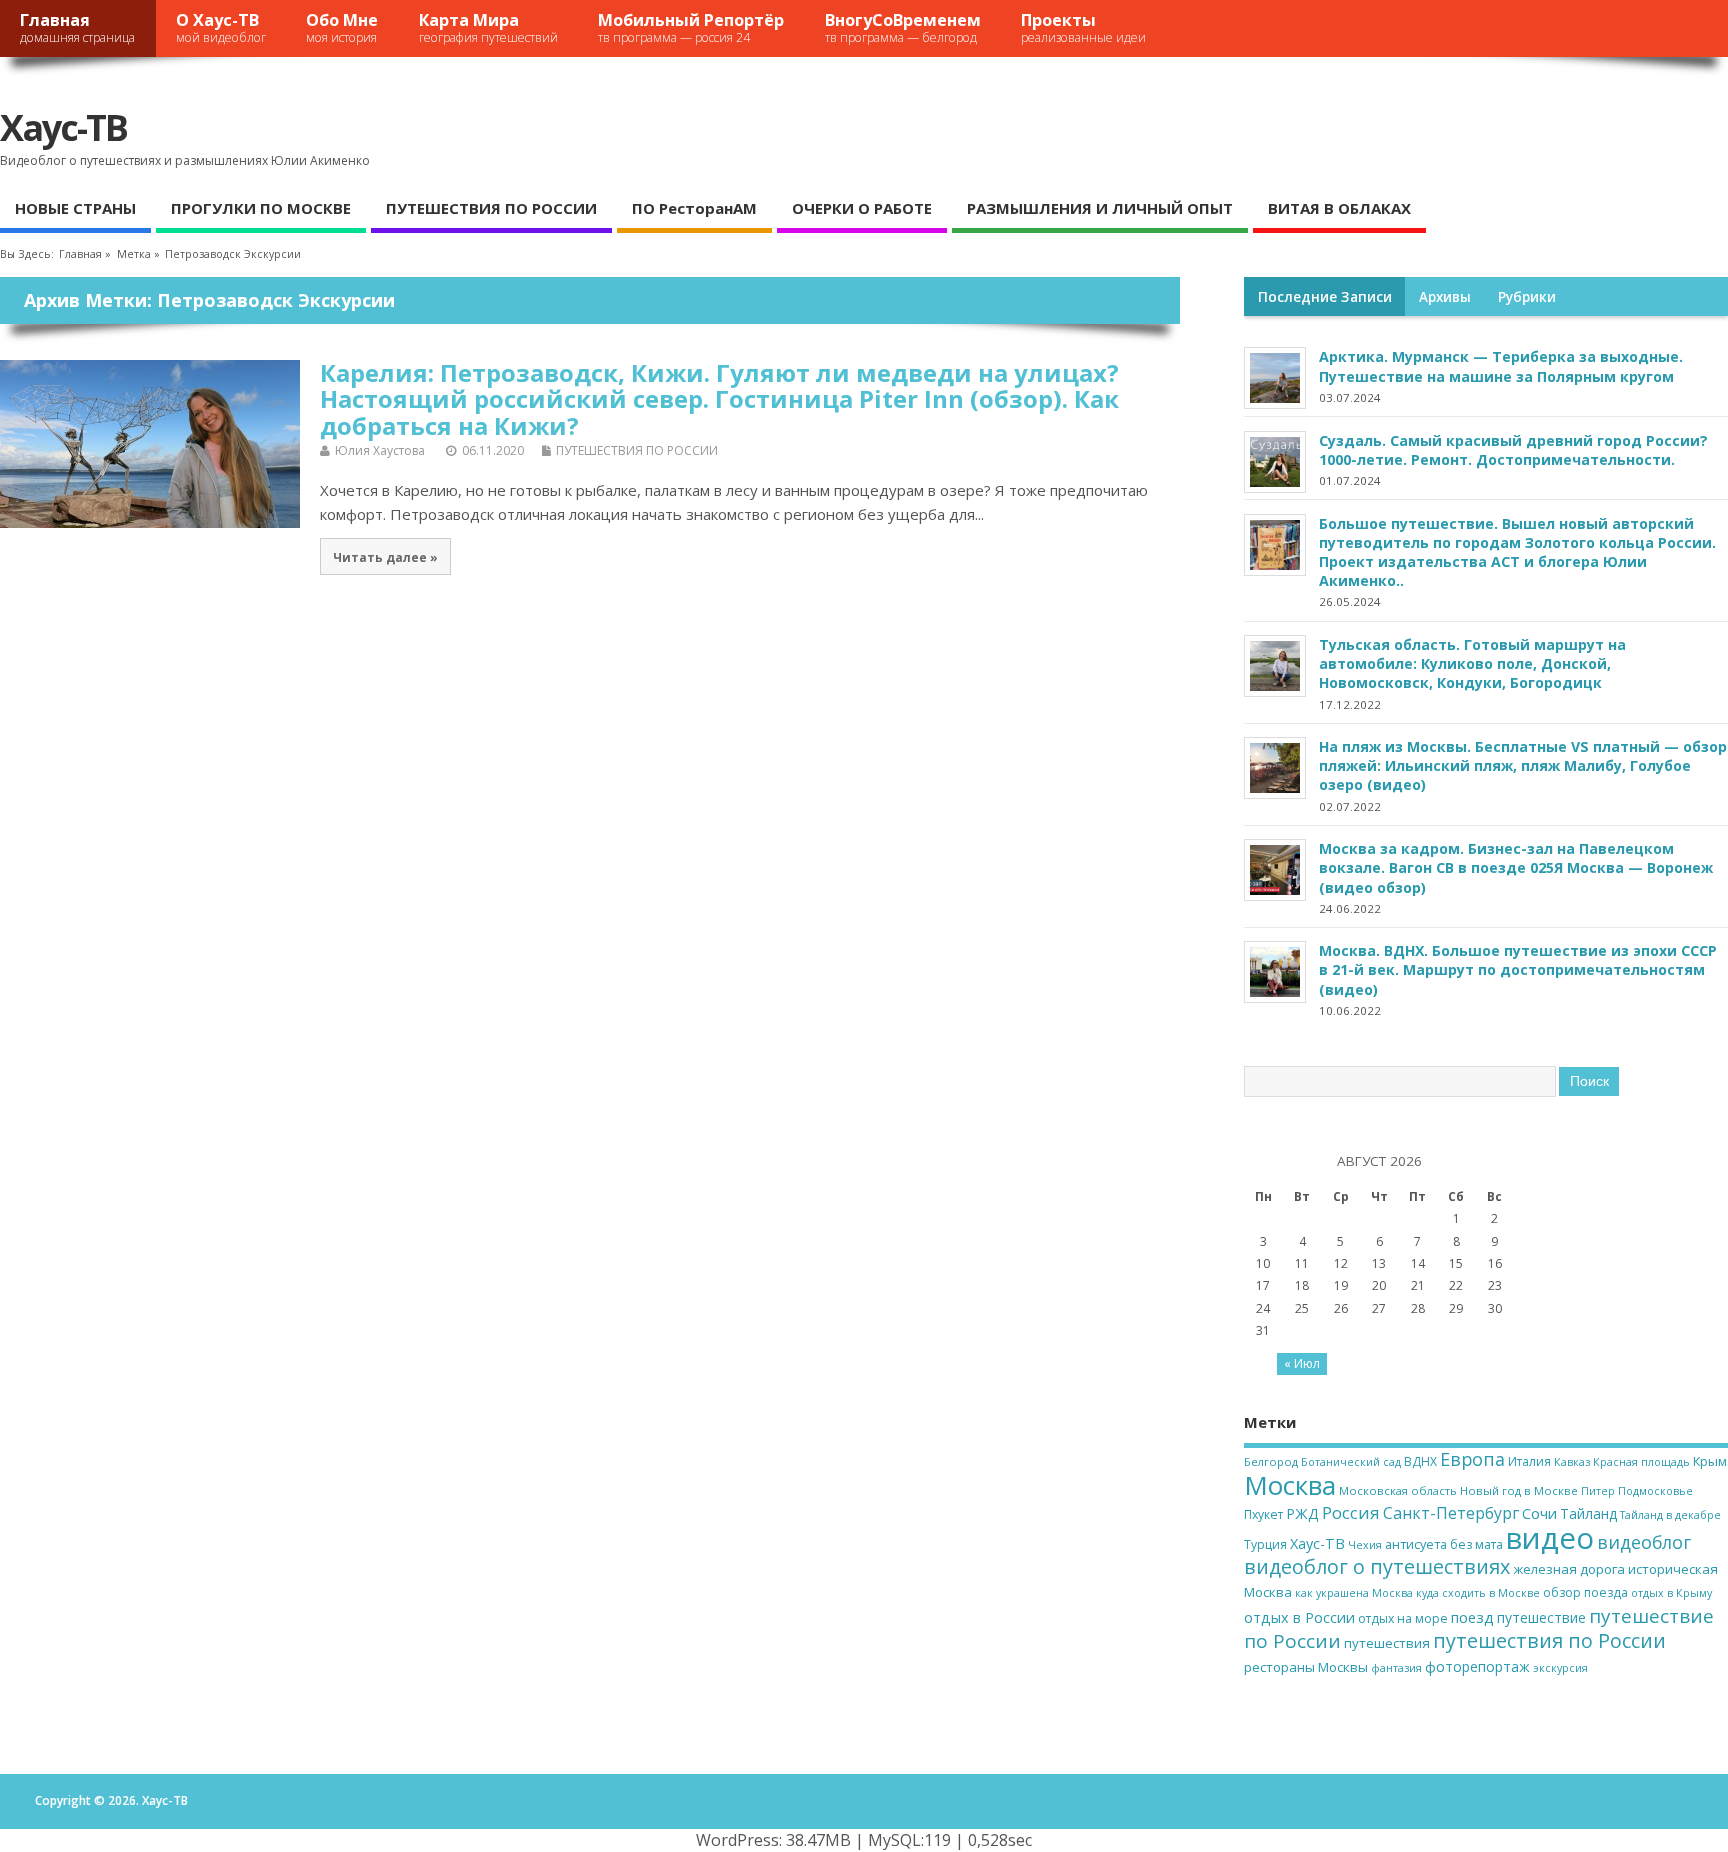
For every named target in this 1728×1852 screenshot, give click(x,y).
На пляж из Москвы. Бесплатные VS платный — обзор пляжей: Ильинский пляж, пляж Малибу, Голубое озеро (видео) (1523, 765)
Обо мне (342, 27)
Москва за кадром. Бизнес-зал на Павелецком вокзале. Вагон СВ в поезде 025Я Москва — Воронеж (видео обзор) (1516, 867)
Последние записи (1325, 297)
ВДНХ (1420, 1461)
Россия (1351, 1512)
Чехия (1365, 1545)
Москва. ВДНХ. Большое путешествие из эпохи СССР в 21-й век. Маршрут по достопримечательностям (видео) (1518, 969)
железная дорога (1569, 1569)
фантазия (1396, 1668)
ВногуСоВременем (903, 27)
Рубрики (1527, 297)
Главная (77, 27)
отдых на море (1403, 1618)
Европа (1472, 1459)
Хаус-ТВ (63, 127)
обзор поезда (1585, 1592)
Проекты (1083, 27)
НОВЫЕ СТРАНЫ (75, 208)
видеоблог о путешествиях (1377, 1566)
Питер (1598, 1491)
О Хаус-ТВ (221, 27)
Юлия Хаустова (380, 450)
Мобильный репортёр (691, 27)
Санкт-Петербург (1451, 1513)
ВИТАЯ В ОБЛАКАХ (1339, 208)
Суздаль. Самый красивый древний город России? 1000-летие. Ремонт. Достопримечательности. (1513, 450)
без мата (1476, 1544)
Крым (1710, 1461)
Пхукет (1263, 1514)
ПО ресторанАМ (694, 208)
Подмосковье (1655, 1491)
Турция (1265, 1544)
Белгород (1271, 1461)
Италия (1529, 1461)
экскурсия (1560, 1668)
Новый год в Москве (1519, 1490)
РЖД (1302, 1513)
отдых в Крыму (1671, 1593)
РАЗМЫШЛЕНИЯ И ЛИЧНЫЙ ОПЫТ (1100, 208)
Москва (1290, 1485)
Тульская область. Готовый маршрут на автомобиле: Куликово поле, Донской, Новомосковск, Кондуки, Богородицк (1472, 663)
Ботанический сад (1351, 1462)
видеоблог (1644, 1542)
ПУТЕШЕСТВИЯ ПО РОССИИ (491, 208)
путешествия (1387, 1643)
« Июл (1302, 1363)
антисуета (1416, 1544)
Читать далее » (385, 557)
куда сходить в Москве (1478, 1593)
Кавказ (1572, 1462)
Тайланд (1588, 1513)
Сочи (1539, 1513)
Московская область (1398, 1490)
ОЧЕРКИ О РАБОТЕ (862, 208)
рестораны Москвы (1306, 1667)
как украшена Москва (1354, 1593)
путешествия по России (1549, 1640)
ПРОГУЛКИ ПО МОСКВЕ (261, 208)
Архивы (1445, 297)
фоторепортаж (1477, 1666)
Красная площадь (1641, 1462)
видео (1550, 1538)
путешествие (1541, 1617)
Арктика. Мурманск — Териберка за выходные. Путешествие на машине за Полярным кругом (1501, 366)
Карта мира (488, 27)
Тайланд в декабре (1670, 1515)
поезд (1472, 1617)
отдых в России (1299, 1617)
